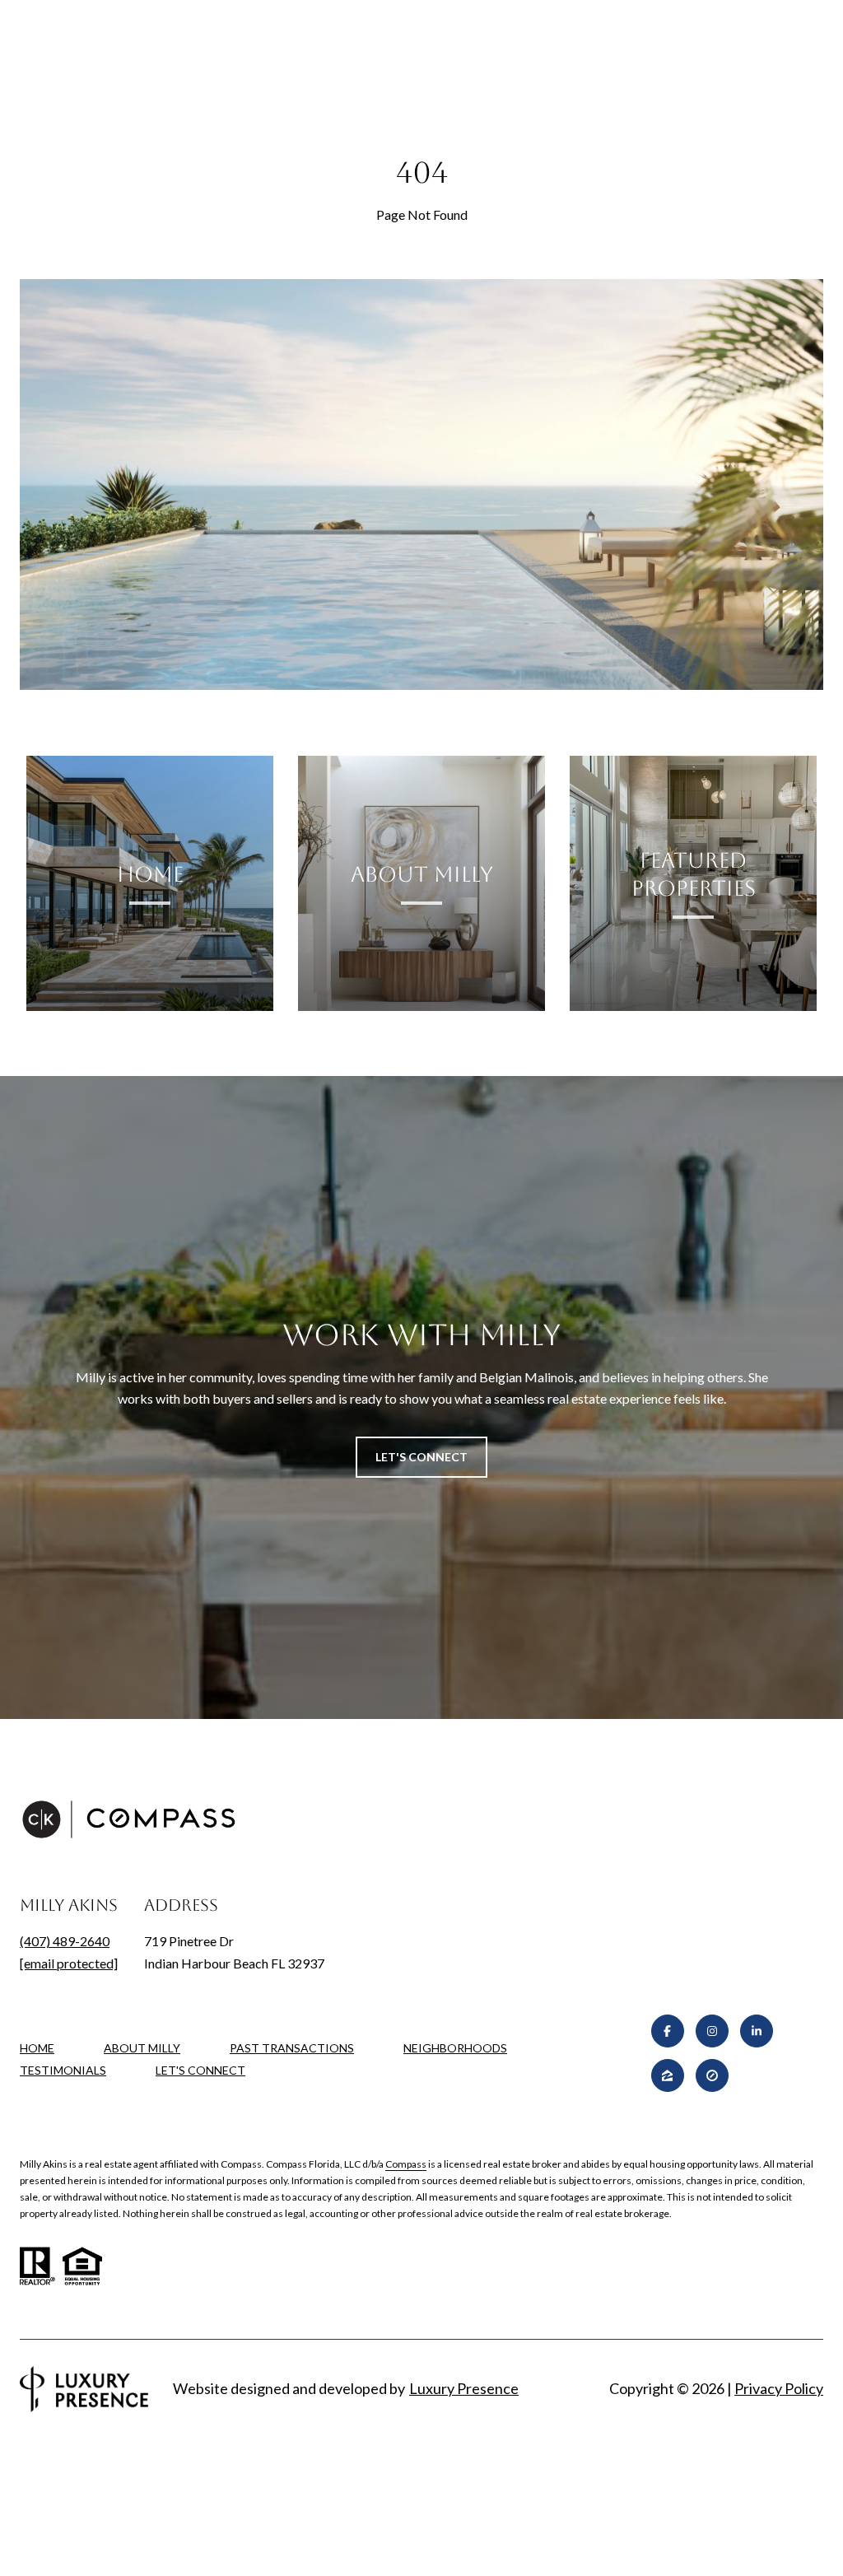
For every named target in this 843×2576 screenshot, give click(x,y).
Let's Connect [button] (421, 1457)
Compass (406, 2164)
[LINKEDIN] (757, 2031)
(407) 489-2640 (65, 1941)
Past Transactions (292, 2048)
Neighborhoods (455, 2048)
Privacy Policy (779, 2388)
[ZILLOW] (668, 2075)
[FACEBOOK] (668, 2031)
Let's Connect (200, 2071)
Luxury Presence (464, 2388)
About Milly (142, 2048)
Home (37, 2048)
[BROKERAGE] (712, 2075)
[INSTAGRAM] (712, 2031)
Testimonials (63, 2070)
